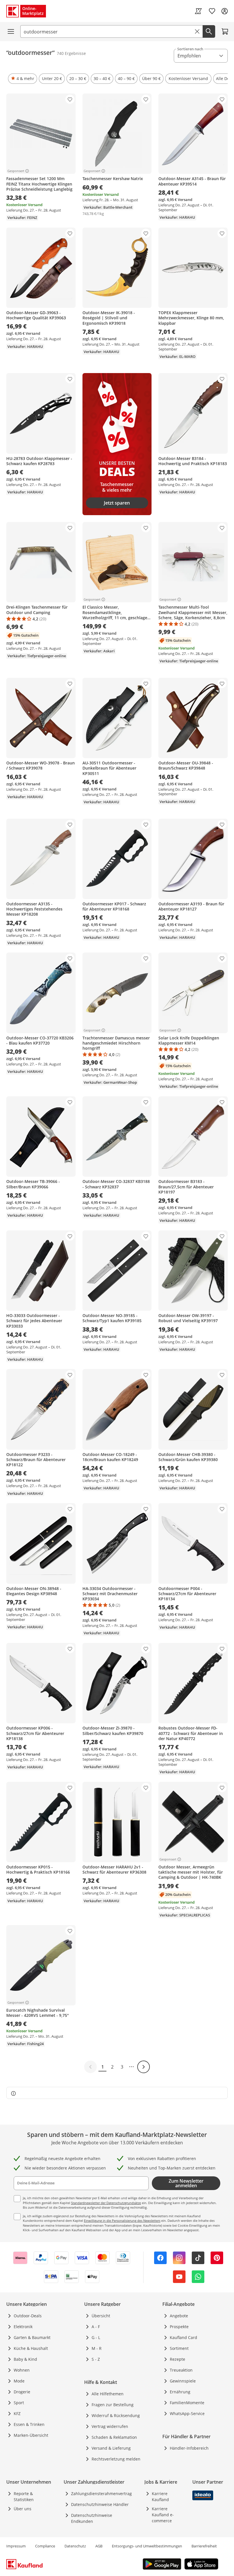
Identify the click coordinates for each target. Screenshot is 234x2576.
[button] (23, 79)
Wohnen (22, 2370)
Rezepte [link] (177, 2359)
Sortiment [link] (179, 2348)
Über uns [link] (23, 2509)
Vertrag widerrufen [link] (110, 2426)
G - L (96, 2337)
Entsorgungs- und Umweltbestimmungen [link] (147, 2546)
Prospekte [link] (179, 2327)
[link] (198, 11)
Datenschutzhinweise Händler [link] (100, 2504)
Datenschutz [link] (75, 2546)
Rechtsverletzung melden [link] (116, 2459)
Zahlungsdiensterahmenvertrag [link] (101, 2494)
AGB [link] (99, 2546)
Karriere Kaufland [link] (160, 2497)
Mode (19, 2381)
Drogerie (22, 2392)
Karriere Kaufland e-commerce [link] (163, 2515)
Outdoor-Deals (28, 2316)
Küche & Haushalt (31, 2348)
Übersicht (101, 2316)
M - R (97, 2348)
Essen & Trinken (29, 2424)
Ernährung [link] (180, 2392)
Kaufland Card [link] (183, 2337)
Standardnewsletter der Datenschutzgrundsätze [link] (106, 2203)
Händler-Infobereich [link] (189, 2448)
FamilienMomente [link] (187, 2403)
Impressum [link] (16, 2546)
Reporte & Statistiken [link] (24, 2497)
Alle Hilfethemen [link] (108, 2394)
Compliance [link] (45, 2546)
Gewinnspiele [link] (183, 2381)
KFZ (17, 2413)
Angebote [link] (179, 2316)
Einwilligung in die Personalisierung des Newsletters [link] (122, 2221)
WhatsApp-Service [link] (187, 2413)
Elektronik (23, 2327)
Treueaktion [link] (181, 2370)
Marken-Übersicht (31, 2435)
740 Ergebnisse (71, 53)
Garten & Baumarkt (32, 2337)
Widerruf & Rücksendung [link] (116, 2415)
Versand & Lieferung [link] (111, 2448)
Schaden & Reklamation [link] (114, 2437)
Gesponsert (16, 171)
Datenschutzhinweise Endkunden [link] (92, 2518)
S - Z (96, 2359)
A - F (96, 2327)
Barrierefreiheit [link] (204, 2546)
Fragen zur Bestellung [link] (113, 2405)
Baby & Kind (25, 2359)
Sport (19, 2403)
